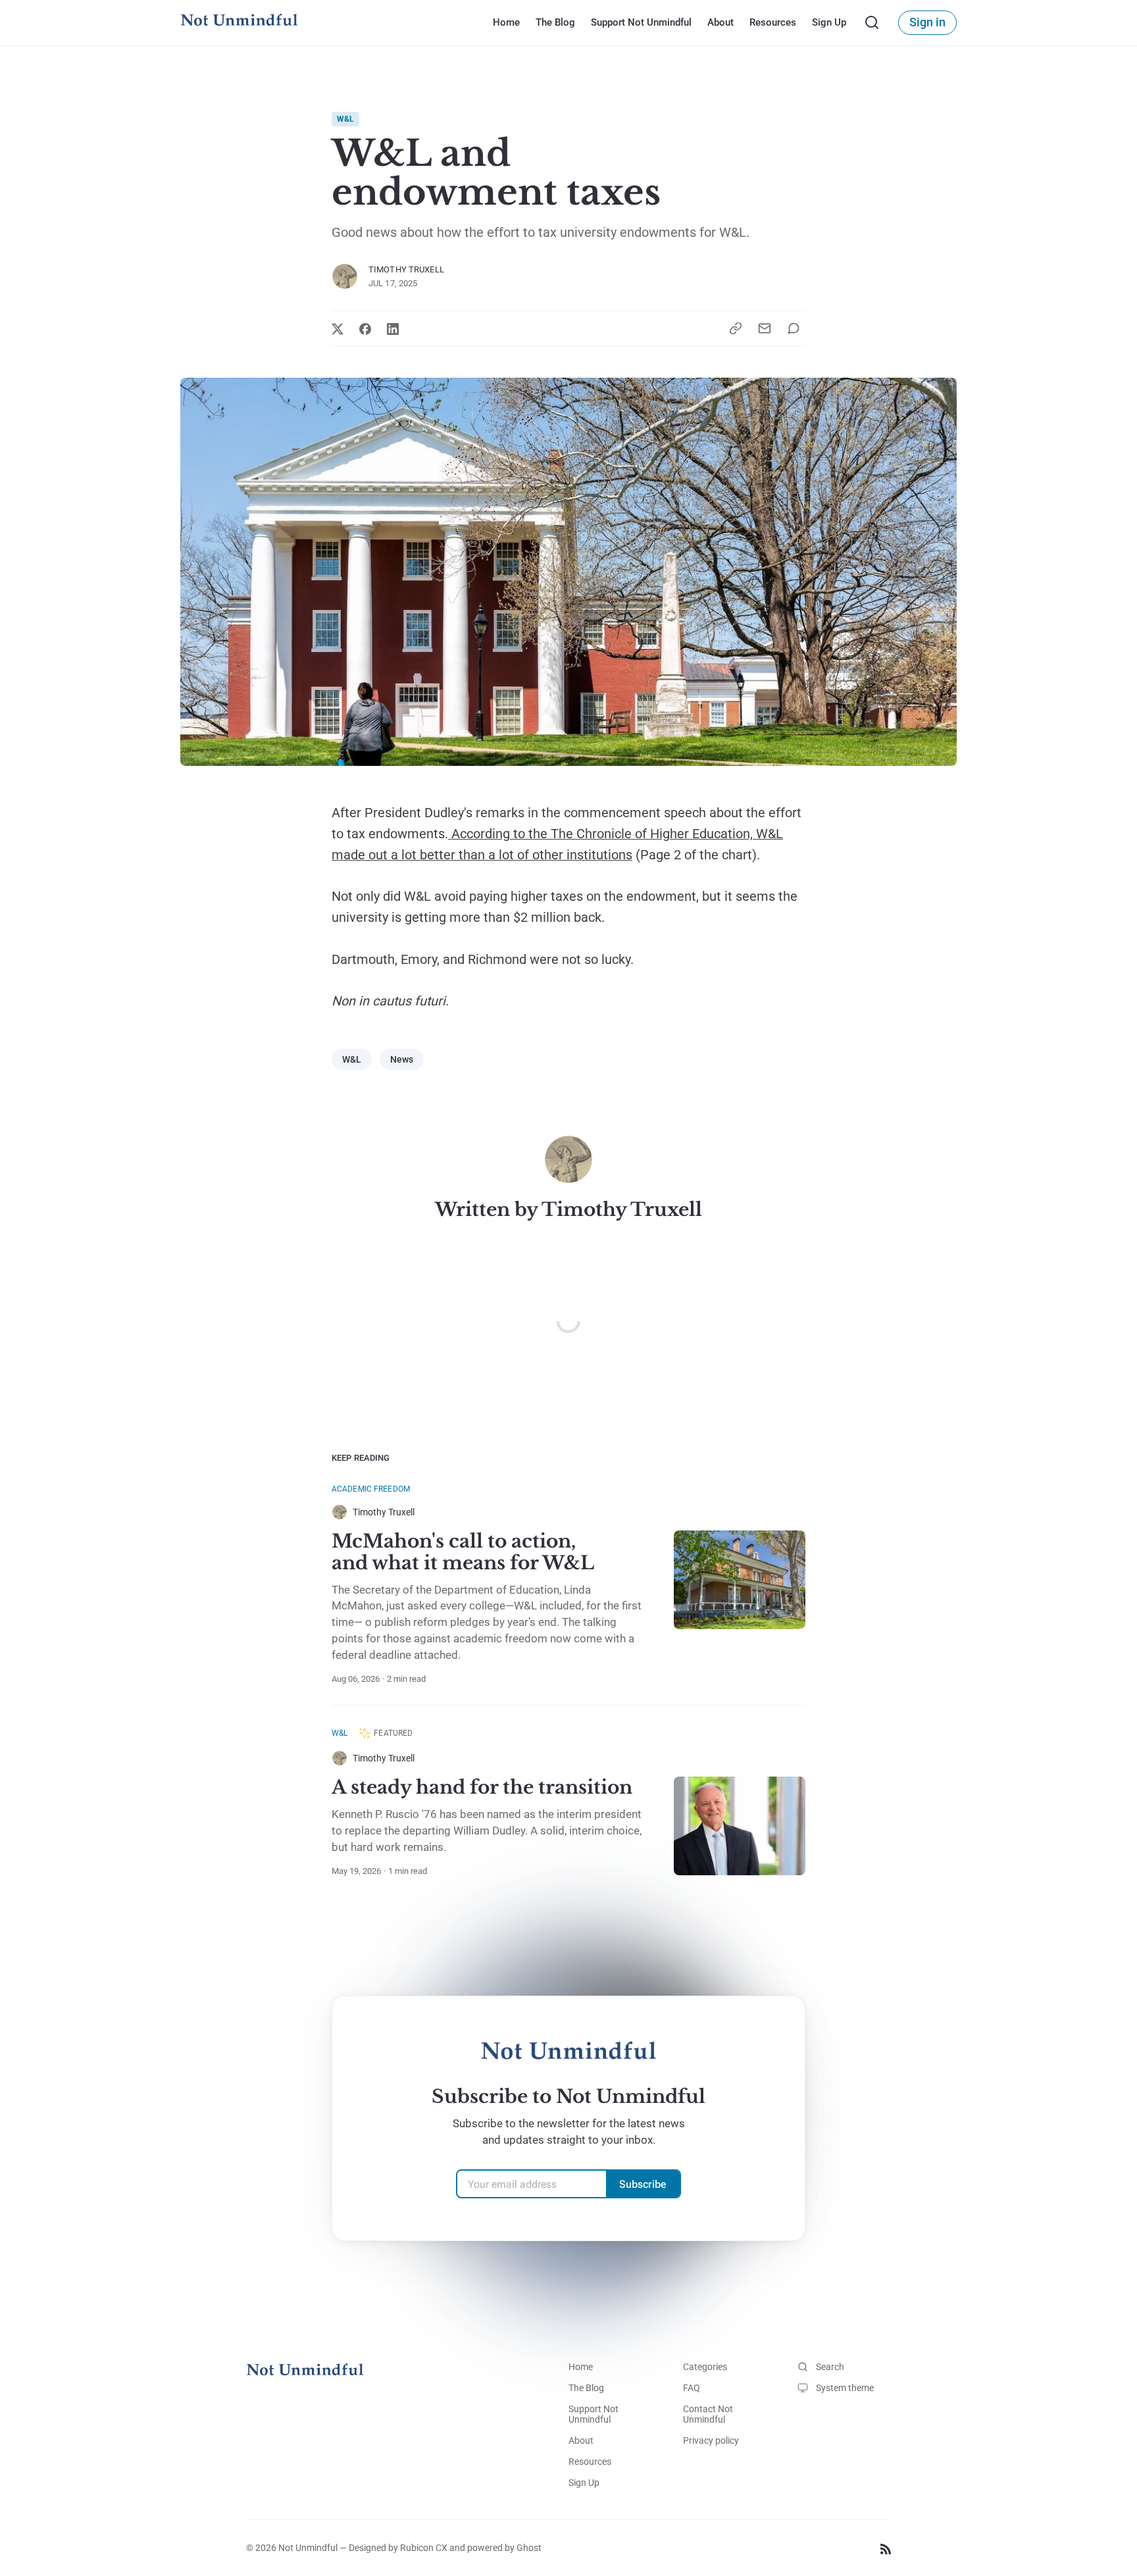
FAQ (692, 2388)
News (402, 1059)
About (720, 22)
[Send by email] (765, 328)
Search (830, 2367)
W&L (345, 119)
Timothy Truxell (406, 269)
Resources (772, 22)
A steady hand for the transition (482, 1787)
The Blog (555, 22)
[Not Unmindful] (239, 22)
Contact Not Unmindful (708, 2414)
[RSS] (886, 2548)
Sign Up (828, 22)
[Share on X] (338, 329)
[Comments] (796, 328)
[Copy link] (736, 328)
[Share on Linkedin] (393, 329)
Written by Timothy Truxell (568, 1210)
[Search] (872, 22)
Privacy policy (711, 2440)
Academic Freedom (371, 1489)
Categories (705, 2367)
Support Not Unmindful (641, 22)
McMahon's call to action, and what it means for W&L (463, 1553)
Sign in (927, 22)
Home (506, 22)
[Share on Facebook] (365, 329)
